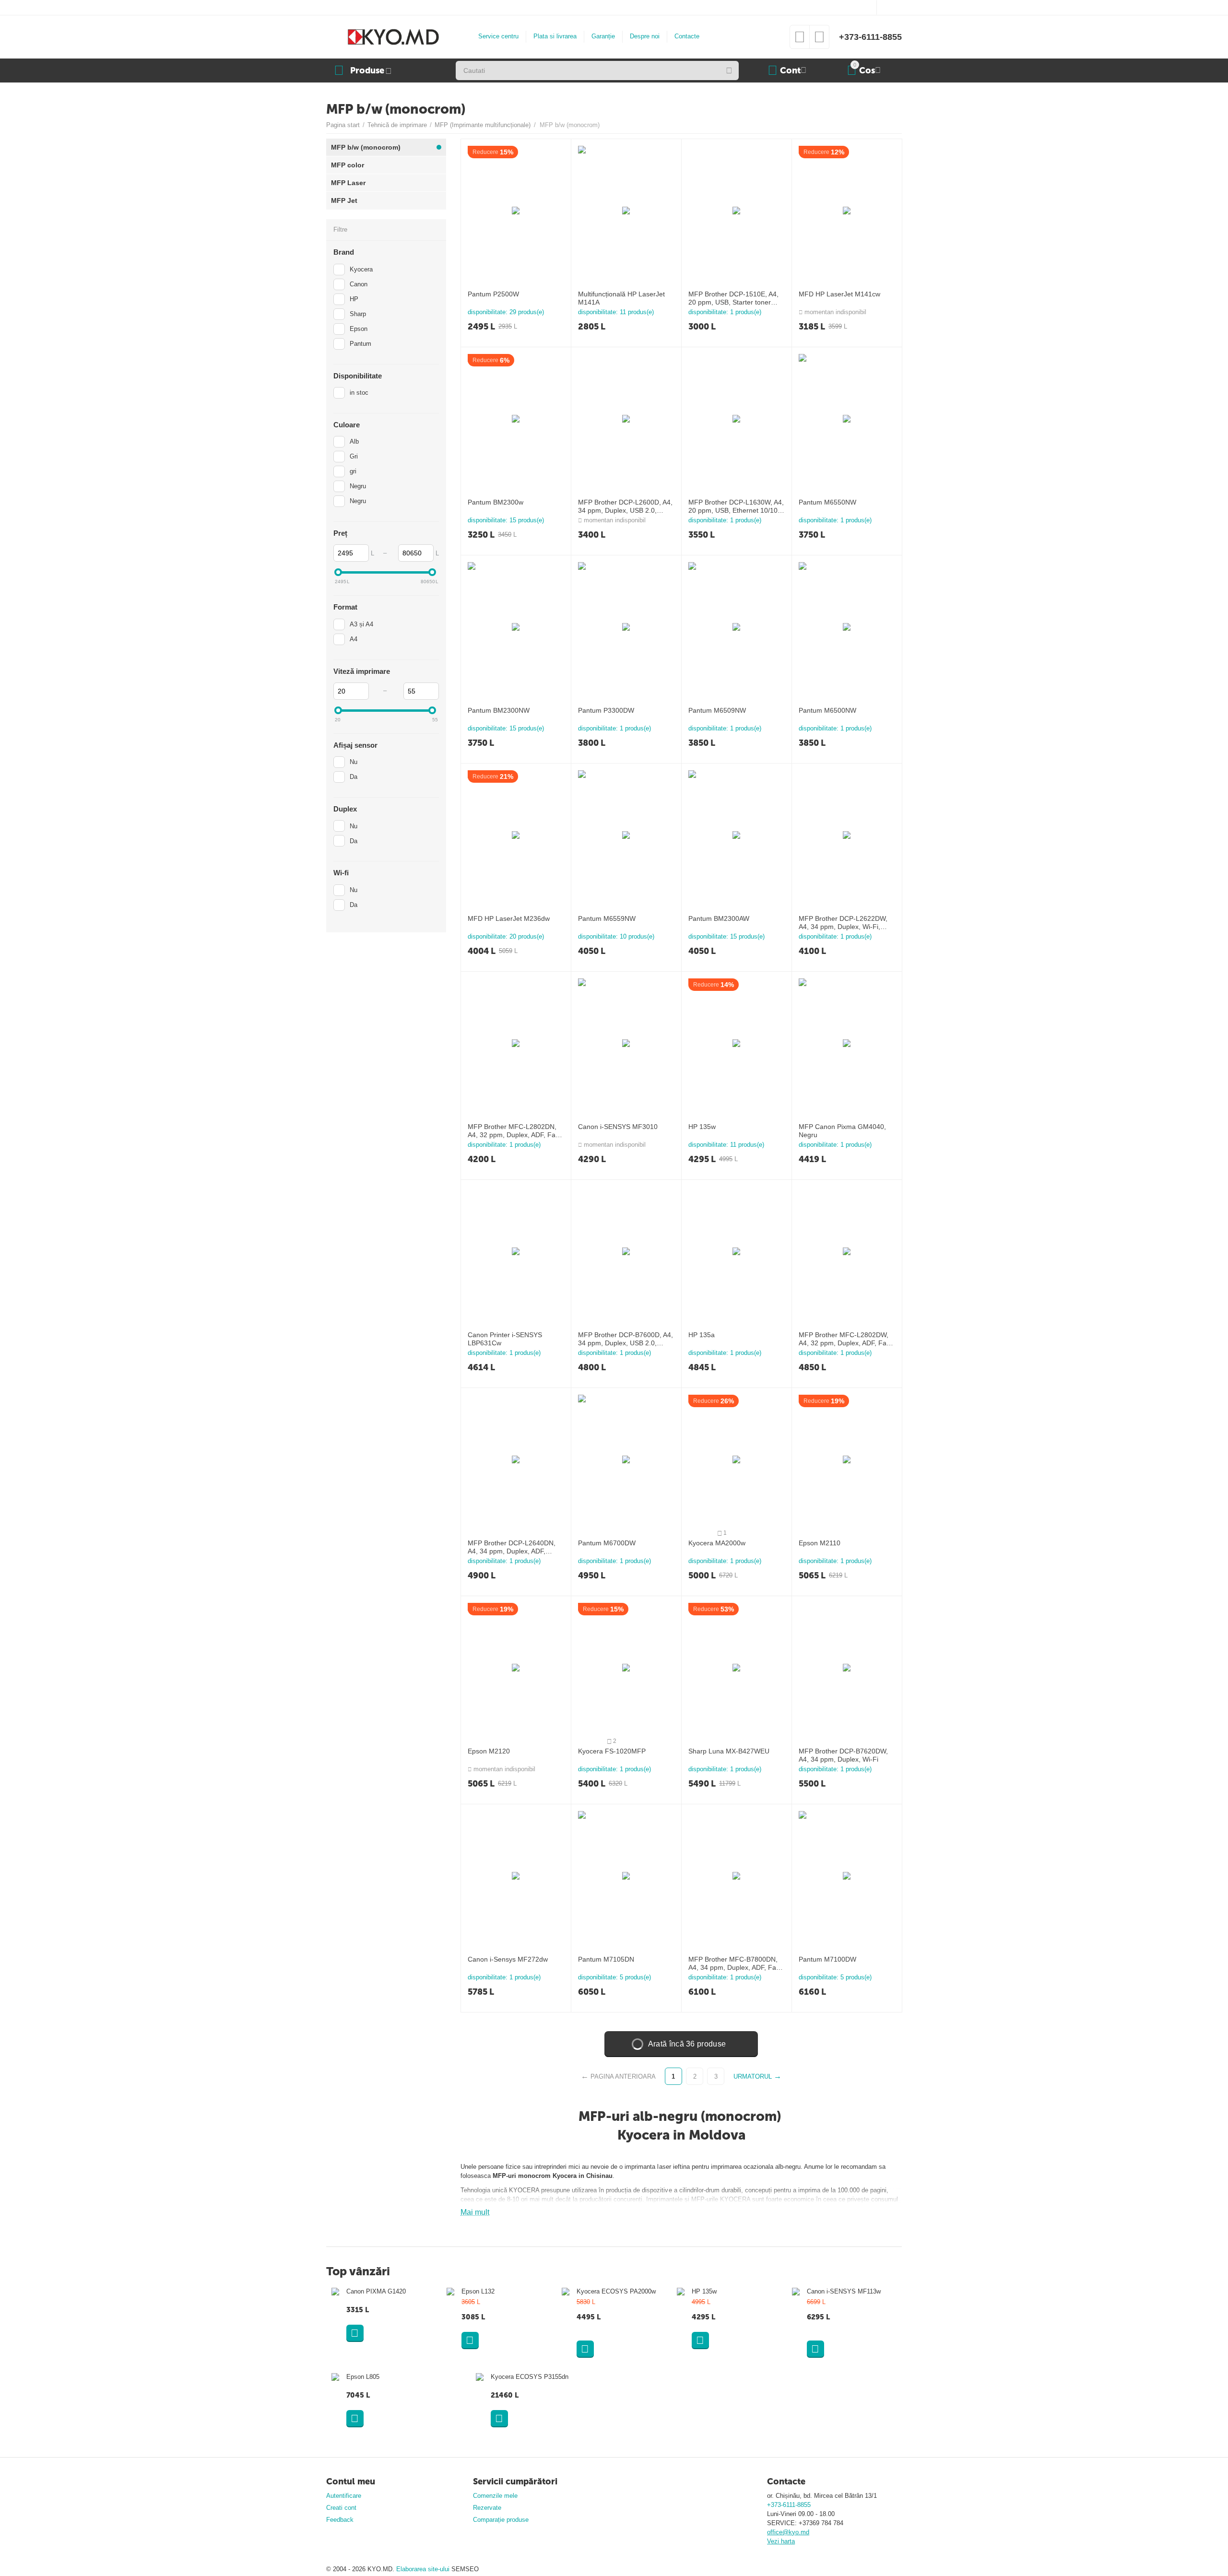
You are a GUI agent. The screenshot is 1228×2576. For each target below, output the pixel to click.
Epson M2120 (489, 1751)
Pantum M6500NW (827, 710)
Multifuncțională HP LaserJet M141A (621, 298)
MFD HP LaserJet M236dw (509, 918)
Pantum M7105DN (606, 1959)
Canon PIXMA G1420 (376, 2291)
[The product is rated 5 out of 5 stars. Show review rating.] (702, 1533)
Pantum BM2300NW (499, 710)
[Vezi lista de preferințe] (800, 40)
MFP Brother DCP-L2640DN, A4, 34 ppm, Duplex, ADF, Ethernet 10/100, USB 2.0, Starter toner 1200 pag (512, 1547)
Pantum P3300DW (606, 710)
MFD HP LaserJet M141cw (839, 294)
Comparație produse (501, 2520)
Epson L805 (363, 2377)
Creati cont (341, 2508)
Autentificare (344, 2496)
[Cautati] (729, 71)
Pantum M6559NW (607, 918)
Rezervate (487, 2508)
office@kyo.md (788, 2532)
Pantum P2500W (493, 294)
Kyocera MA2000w (717, 1543)
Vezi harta (781, 2541)
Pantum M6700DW (607, 1543)
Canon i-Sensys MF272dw (508, 1959)
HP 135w (702, 1127)
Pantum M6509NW (717, 710)
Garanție (603, 36)
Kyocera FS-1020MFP (612, 1751)
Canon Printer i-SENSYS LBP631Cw (505, 1339)
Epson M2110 (820, 1543)
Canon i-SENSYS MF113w (844, 2291)
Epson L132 (478, 2291)
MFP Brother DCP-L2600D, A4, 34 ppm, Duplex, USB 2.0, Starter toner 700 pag (625, 506)
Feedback (340, 2520)
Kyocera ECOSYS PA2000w (616, 2291)
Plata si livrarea (555, 36)
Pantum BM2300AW (719, 918)
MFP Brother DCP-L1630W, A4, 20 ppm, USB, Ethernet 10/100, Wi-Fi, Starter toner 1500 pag (736, 506)
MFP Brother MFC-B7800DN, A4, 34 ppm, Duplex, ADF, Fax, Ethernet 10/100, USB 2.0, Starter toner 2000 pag (735, 1964)
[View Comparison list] (819, 40)
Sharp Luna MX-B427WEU (729, 1751)
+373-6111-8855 (870, 37)
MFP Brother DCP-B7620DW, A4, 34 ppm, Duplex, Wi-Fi (843, 1755)
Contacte (687, 36)
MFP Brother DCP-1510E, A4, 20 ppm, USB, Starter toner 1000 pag (733, 298)
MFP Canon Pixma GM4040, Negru (842, 1131)
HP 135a (702, 1335)
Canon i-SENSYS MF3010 (618, 1127)
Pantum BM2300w (496, 502)
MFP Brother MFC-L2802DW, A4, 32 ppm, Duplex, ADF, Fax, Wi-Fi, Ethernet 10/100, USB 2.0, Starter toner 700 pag (845, 1339)
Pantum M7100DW (827, 1959)
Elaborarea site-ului (424, 2569)
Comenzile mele (495, 2496)
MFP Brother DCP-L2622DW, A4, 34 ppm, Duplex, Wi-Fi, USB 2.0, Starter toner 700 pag (846, 923)
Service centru (498, 36)
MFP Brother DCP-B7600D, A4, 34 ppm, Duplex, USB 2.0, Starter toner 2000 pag (626, 1339)
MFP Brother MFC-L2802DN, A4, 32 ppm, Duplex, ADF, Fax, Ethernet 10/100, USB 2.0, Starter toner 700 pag (514, 1131)
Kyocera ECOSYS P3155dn (530, 2377)
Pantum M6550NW (827, 502)
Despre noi (645, 36)
